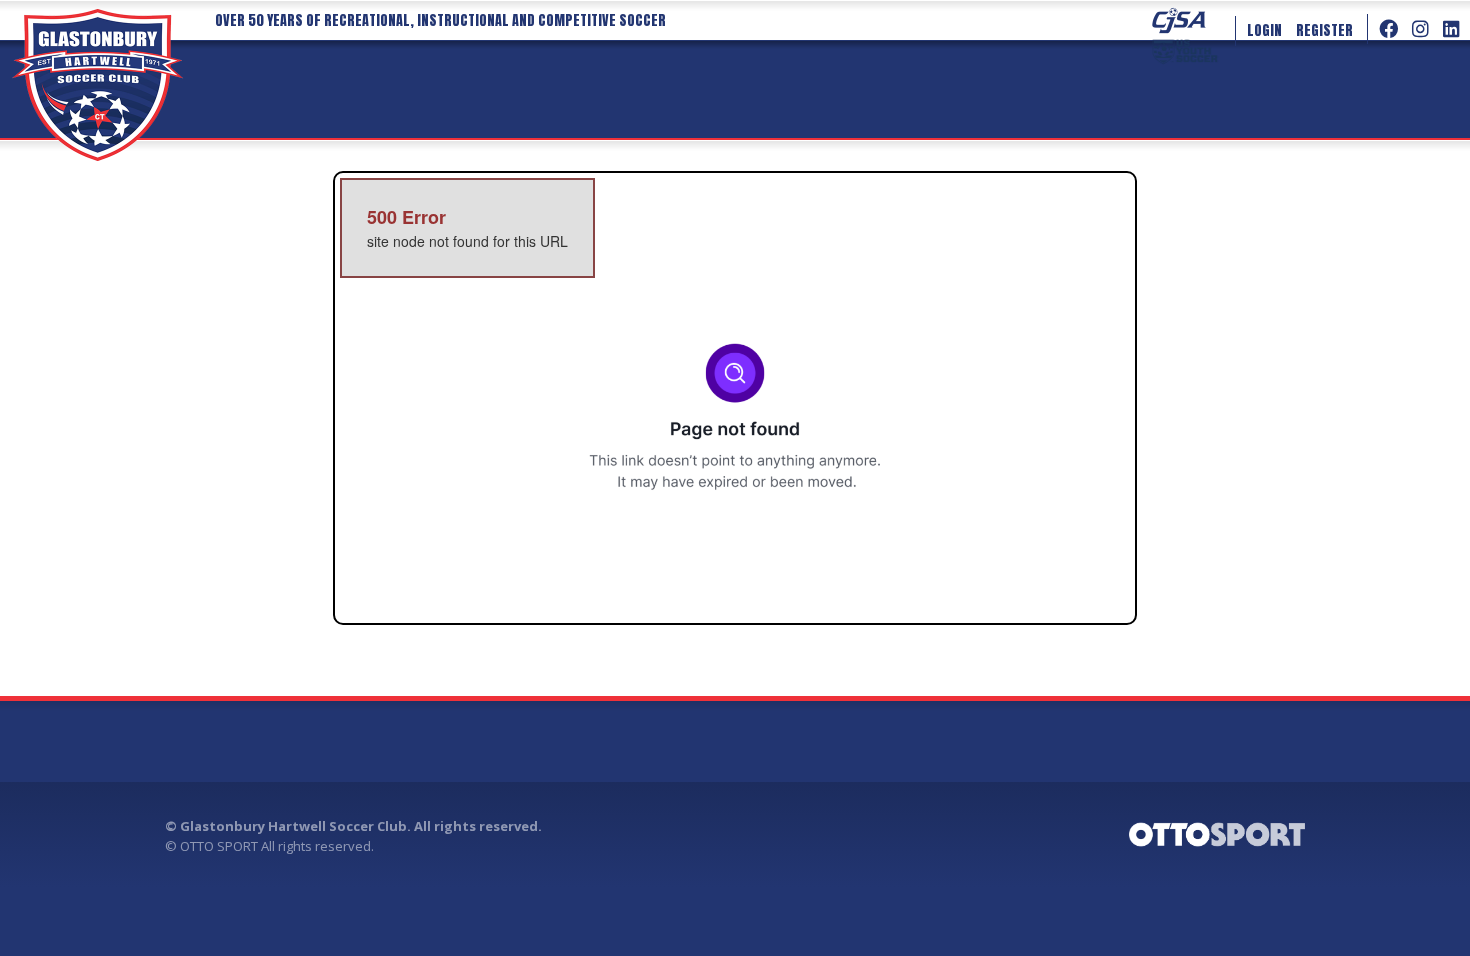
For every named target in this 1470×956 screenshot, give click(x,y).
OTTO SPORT (219, 846)
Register (1324, 30)
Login (1264, 30)
